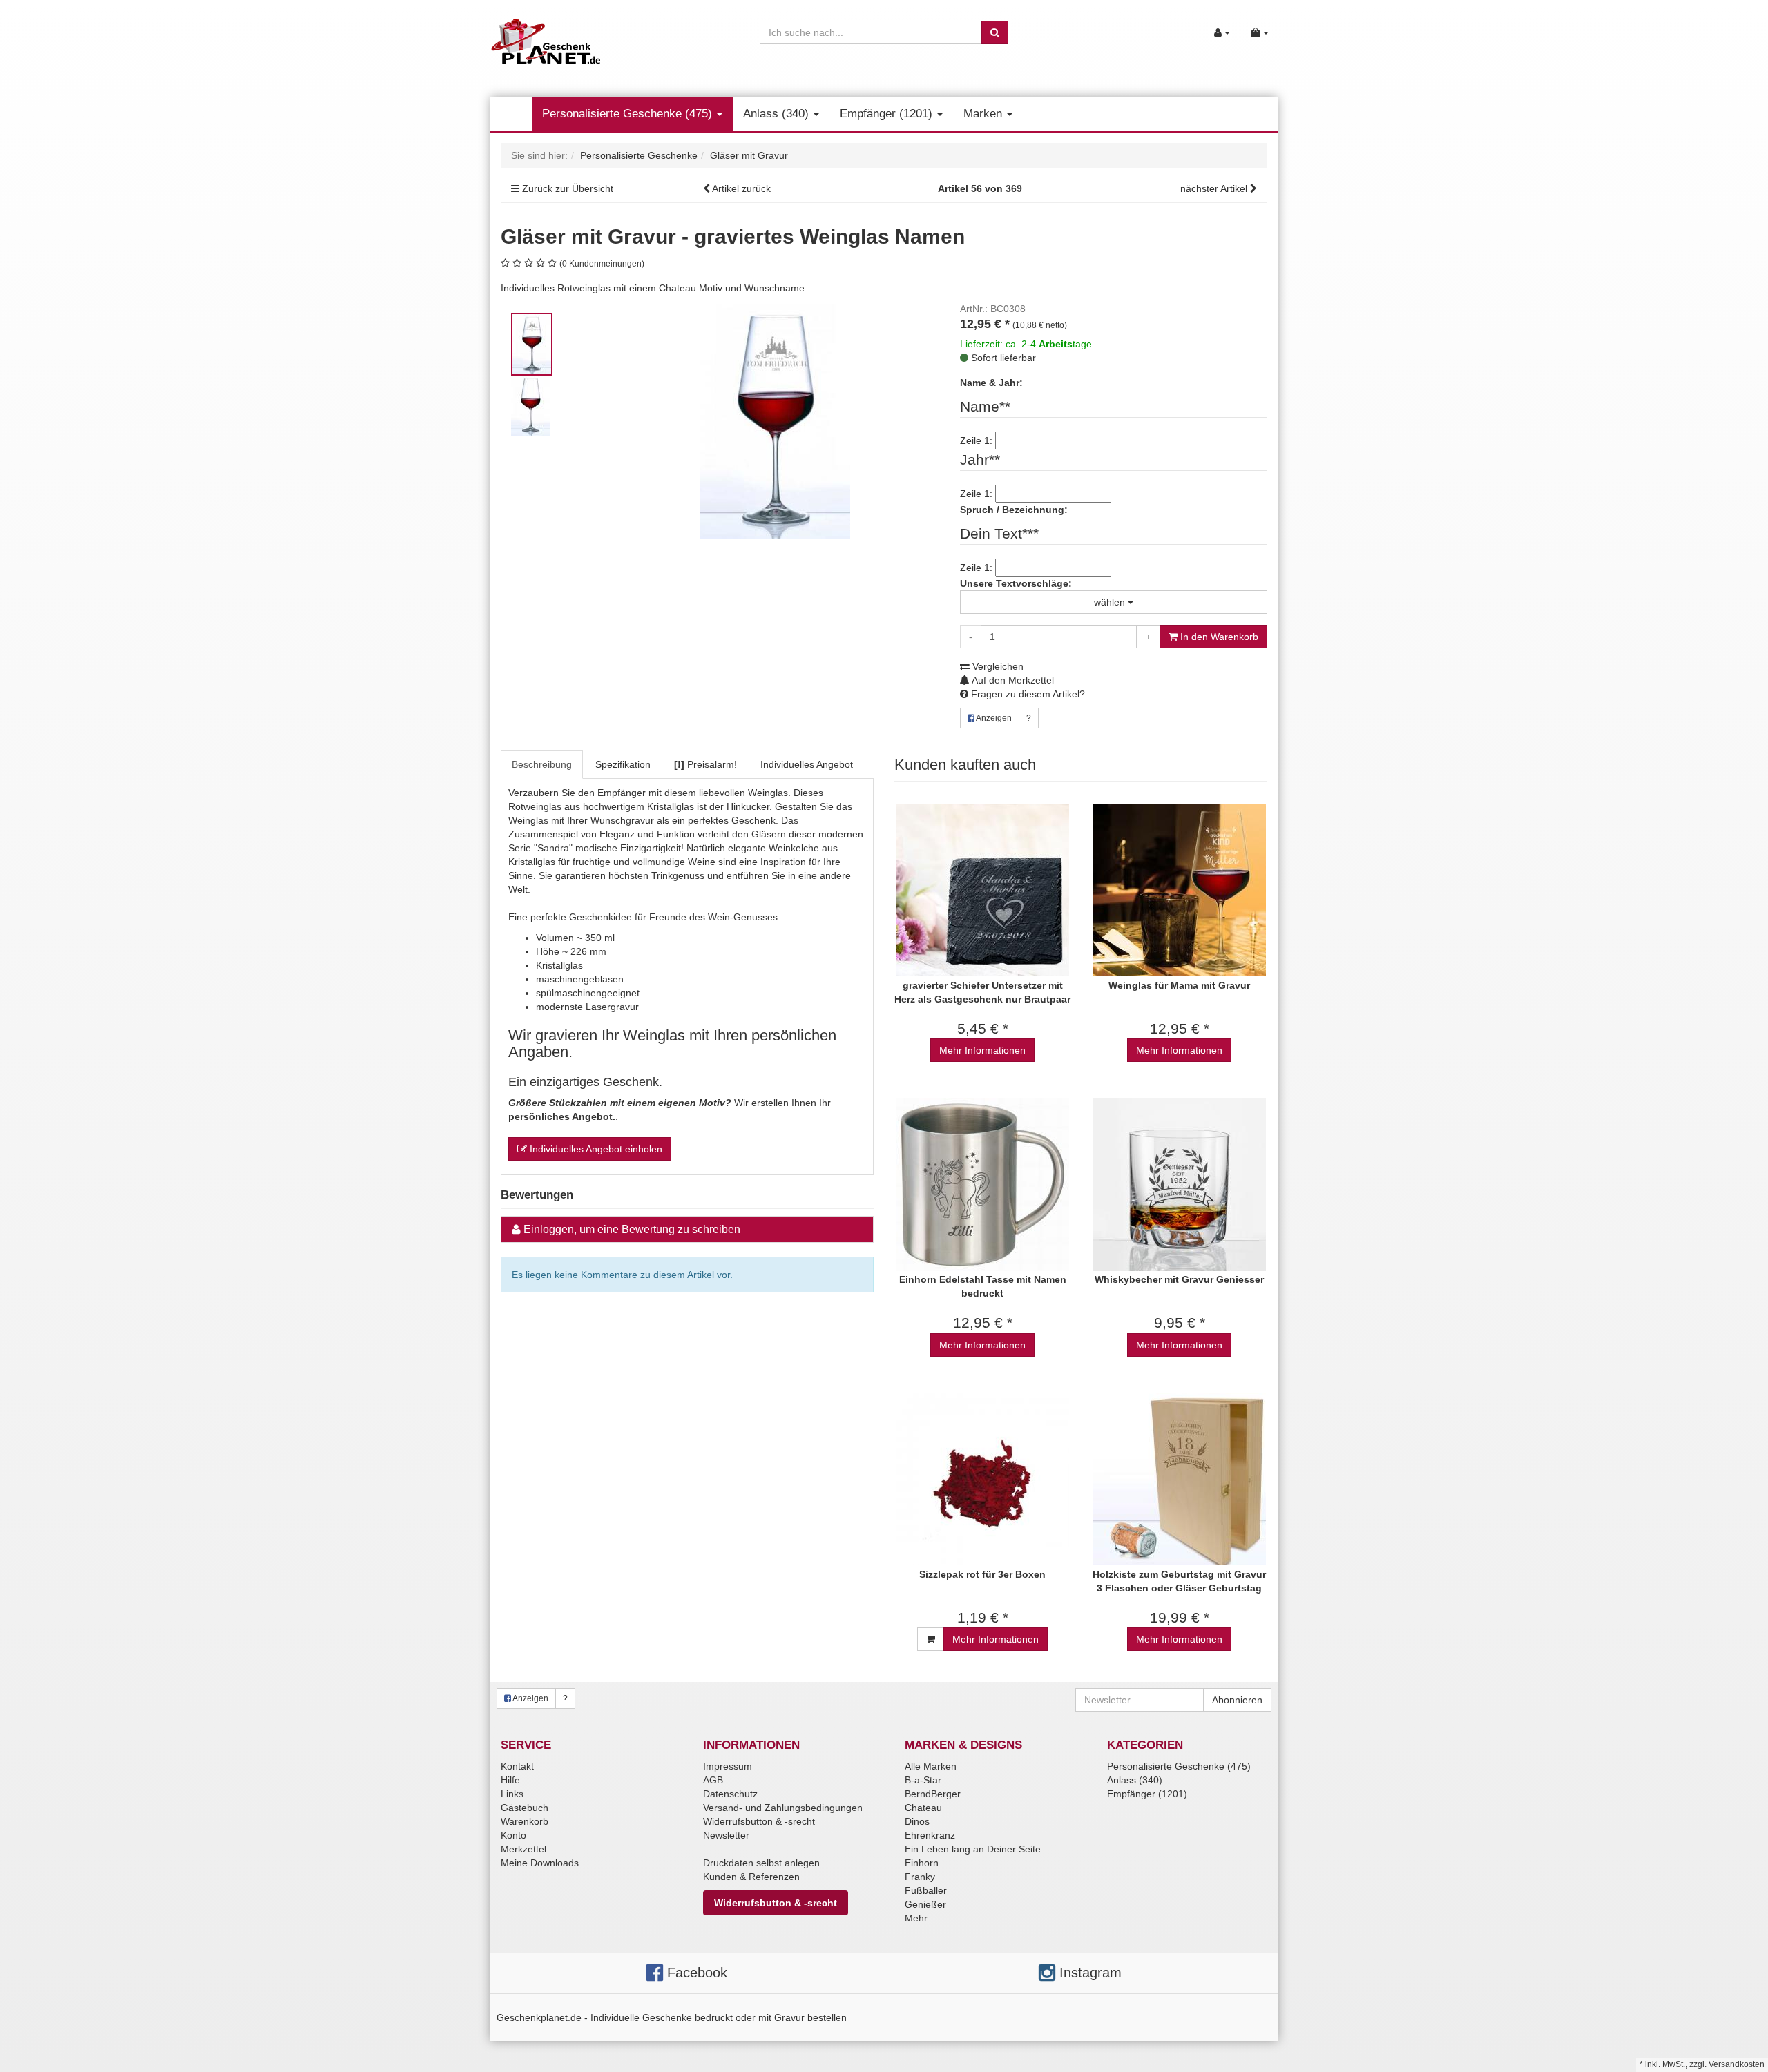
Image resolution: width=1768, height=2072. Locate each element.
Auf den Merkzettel (1012, 680)
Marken (984, 114)
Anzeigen (993, 718)
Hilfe (510, 1780)
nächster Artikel (1215, 188)
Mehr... (920, 1918)
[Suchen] (995, 32)
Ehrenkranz (930, 1835)
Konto (513, 1835)
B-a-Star (923, 1780)
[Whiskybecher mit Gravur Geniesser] (1179, 1184)
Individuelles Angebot (807, 764)
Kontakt (517, 1766)
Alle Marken (931, 1766)
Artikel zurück (741, 188)
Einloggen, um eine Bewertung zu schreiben (632, 1229)
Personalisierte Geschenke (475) (629, 114)
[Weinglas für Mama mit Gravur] (1179, 890)
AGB (713, 1780)
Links (512, 1794)
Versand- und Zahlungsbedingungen (783, 1808)
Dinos (917, 1821)
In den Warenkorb (1218, 637)
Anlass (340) (778, 114)
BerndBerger (933, 1794)
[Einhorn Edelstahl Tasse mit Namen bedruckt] (982, 1184)
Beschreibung (542, 764)
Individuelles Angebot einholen (595, 1149)
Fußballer (926, 1890)
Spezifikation (623, 764)
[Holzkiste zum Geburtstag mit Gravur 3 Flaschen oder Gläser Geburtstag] (1179, 1479)
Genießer (925, 1904)
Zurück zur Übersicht (568, 188)
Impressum (728, 1766)
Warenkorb (525, 1821)
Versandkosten (1737, 2064)
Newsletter (726, 1835)
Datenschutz (730, 1794)
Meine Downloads (540, 1863)
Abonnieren (1237, 1700)
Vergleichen (997, 666)
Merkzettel (523, 1849)
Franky (920, 1877)
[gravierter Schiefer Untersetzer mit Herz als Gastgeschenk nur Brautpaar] (982, 890)
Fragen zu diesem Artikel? (1027, 694)
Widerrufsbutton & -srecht (759, 1821)
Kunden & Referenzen (751, 1877)
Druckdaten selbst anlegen (761, 1863)
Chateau (923, 1808)
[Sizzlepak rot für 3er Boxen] (982, 1479)
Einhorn (922, 1863)
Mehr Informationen (982, 1050)
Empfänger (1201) (888, 114)
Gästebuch (525, 1808)
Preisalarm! (705, 764)
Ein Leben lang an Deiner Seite (973, 1849)
